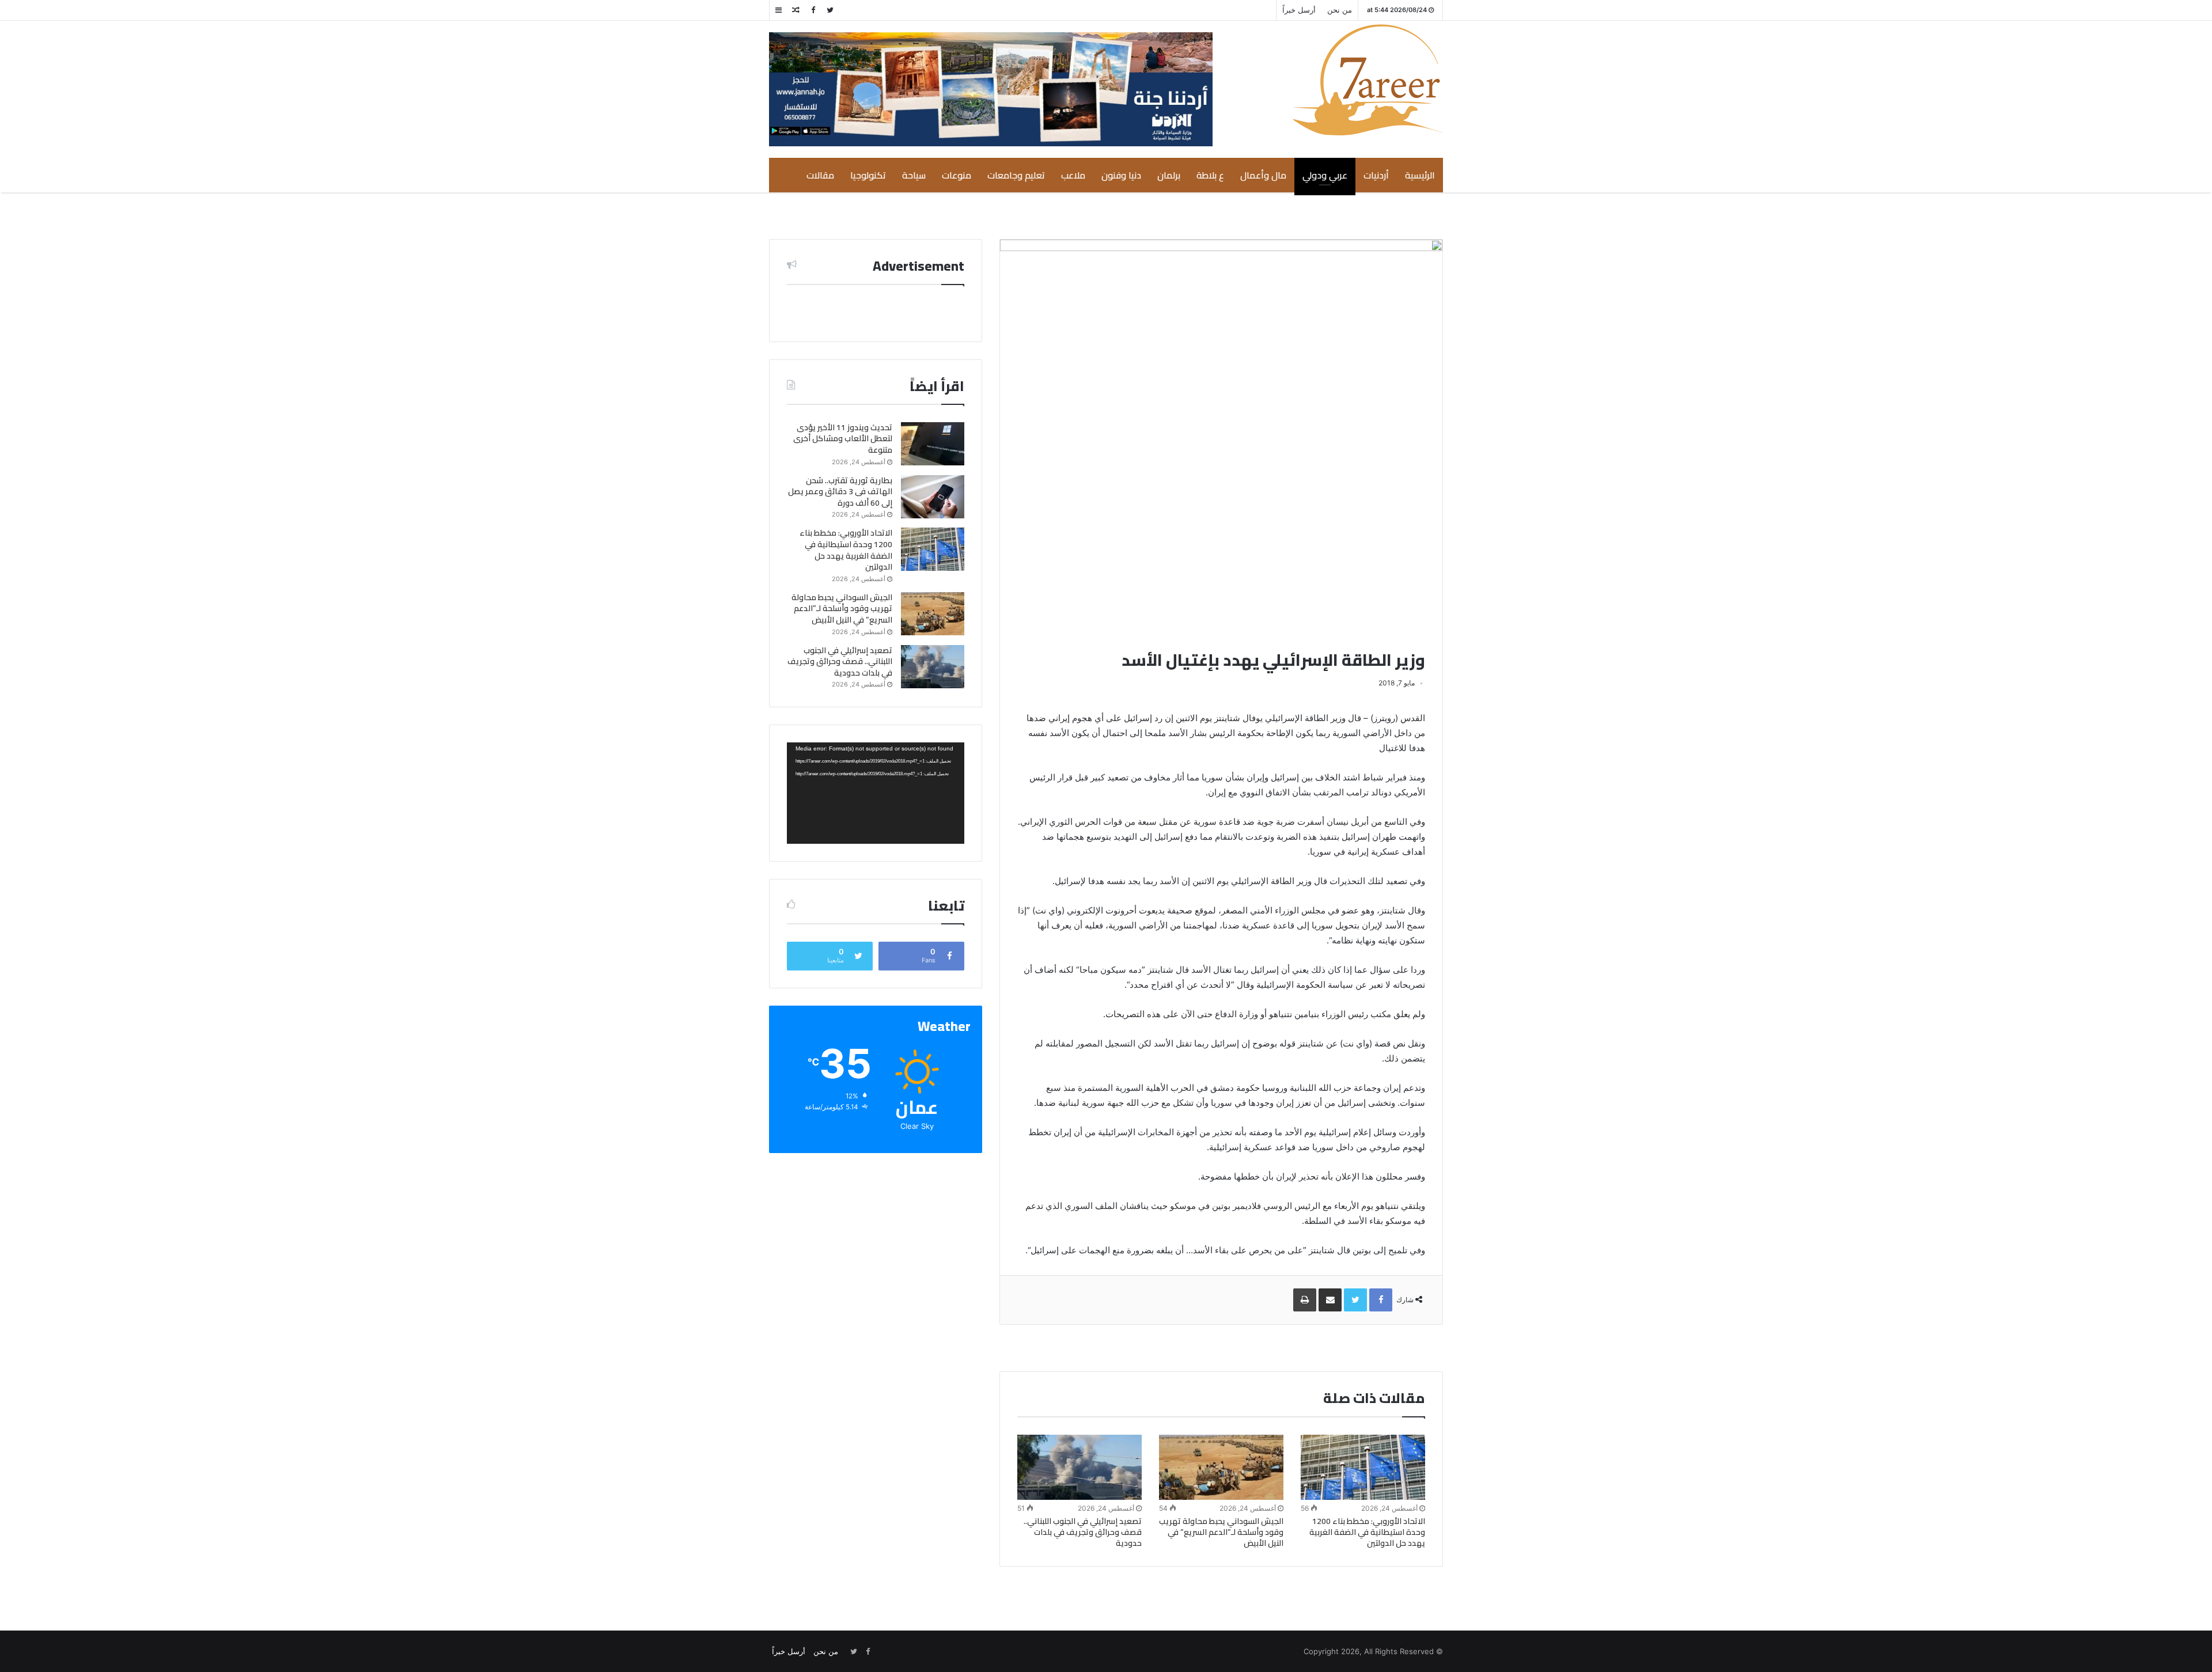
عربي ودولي (1325, 175)
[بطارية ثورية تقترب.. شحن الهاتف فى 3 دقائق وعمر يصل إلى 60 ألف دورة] (933, 497)
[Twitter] (830, 10)
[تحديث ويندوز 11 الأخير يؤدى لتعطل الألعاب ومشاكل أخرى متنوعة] (933, 444)
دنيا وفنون (1121, 175)
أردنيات (1376, 175)
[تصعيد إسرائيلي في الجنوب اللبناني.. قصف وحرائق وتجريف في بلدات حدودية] (1080, 1468)
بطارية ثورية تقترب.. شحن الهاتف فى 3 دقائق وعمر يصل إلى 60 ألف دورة (840, 492)
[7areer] (1368, 80)
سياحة (914, 175)
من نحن (1340, 10)
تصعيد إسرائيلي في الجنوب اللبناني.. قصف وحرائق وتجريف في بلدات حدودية (1083, 1532)
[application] (876, 793)
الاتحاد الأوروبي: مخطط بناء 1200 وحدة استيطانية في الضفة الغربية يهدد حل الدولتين (1367, 1532)
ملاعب (1073, 175)
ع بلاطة (1210, 175)
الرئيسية (1420, 175)
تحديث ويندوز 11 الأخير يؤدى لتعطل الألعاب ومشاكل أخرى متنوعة (843, 439)
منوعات (957, 175)
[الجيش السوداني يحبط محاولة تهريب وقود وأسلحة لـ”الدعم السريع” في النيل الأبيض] (1221, 1468)
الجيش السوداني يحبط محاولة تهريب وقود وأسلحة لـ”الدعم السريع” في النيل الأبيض (1221, 1532)
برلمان (1169, 175)
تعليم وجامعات (1016, 175)
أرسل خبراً (1299, 10)
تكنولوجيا (868, 175)
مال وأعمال (1263, 175)
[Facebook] (813, 10)
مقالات (820, 175)
